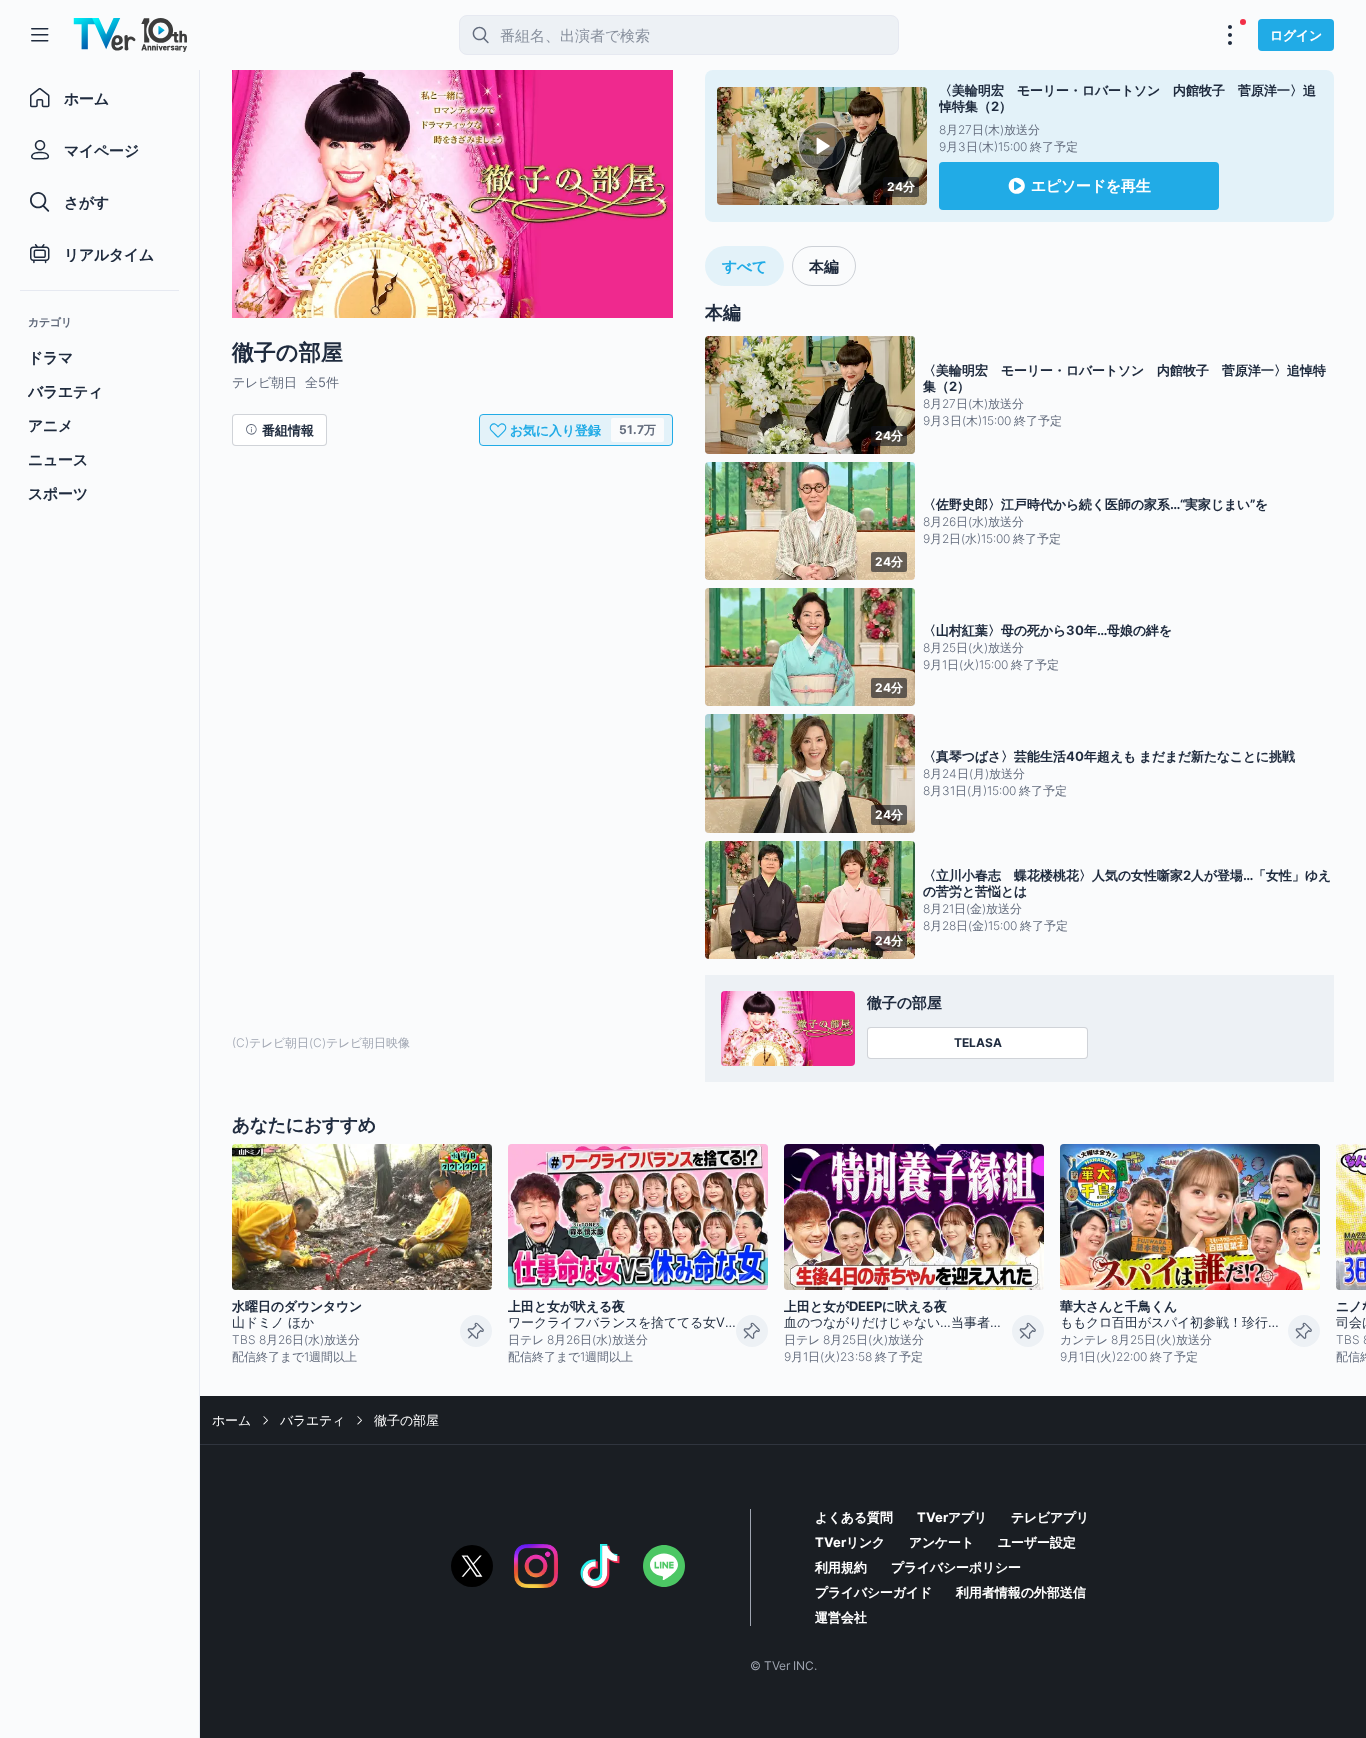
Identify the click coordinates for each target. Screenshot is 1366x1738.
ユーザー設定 (1037, 1542)
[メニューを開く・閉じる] (1230, 35)
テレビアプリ (1050, 1517)
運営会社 (841, 1617)
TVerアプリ (952, 1517)
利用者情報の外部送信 (1021, 1592)
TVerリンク (850, 1542)
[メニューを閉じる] (40, 35)
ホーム (231, 1420)
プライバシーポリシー (956, 1567)
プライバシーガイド (873, 1592)
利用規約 (841, 1567)
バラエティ (312, 1420)
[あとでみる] (476, 1331)
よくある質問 (854, 1517)
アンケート (941, 1542)
